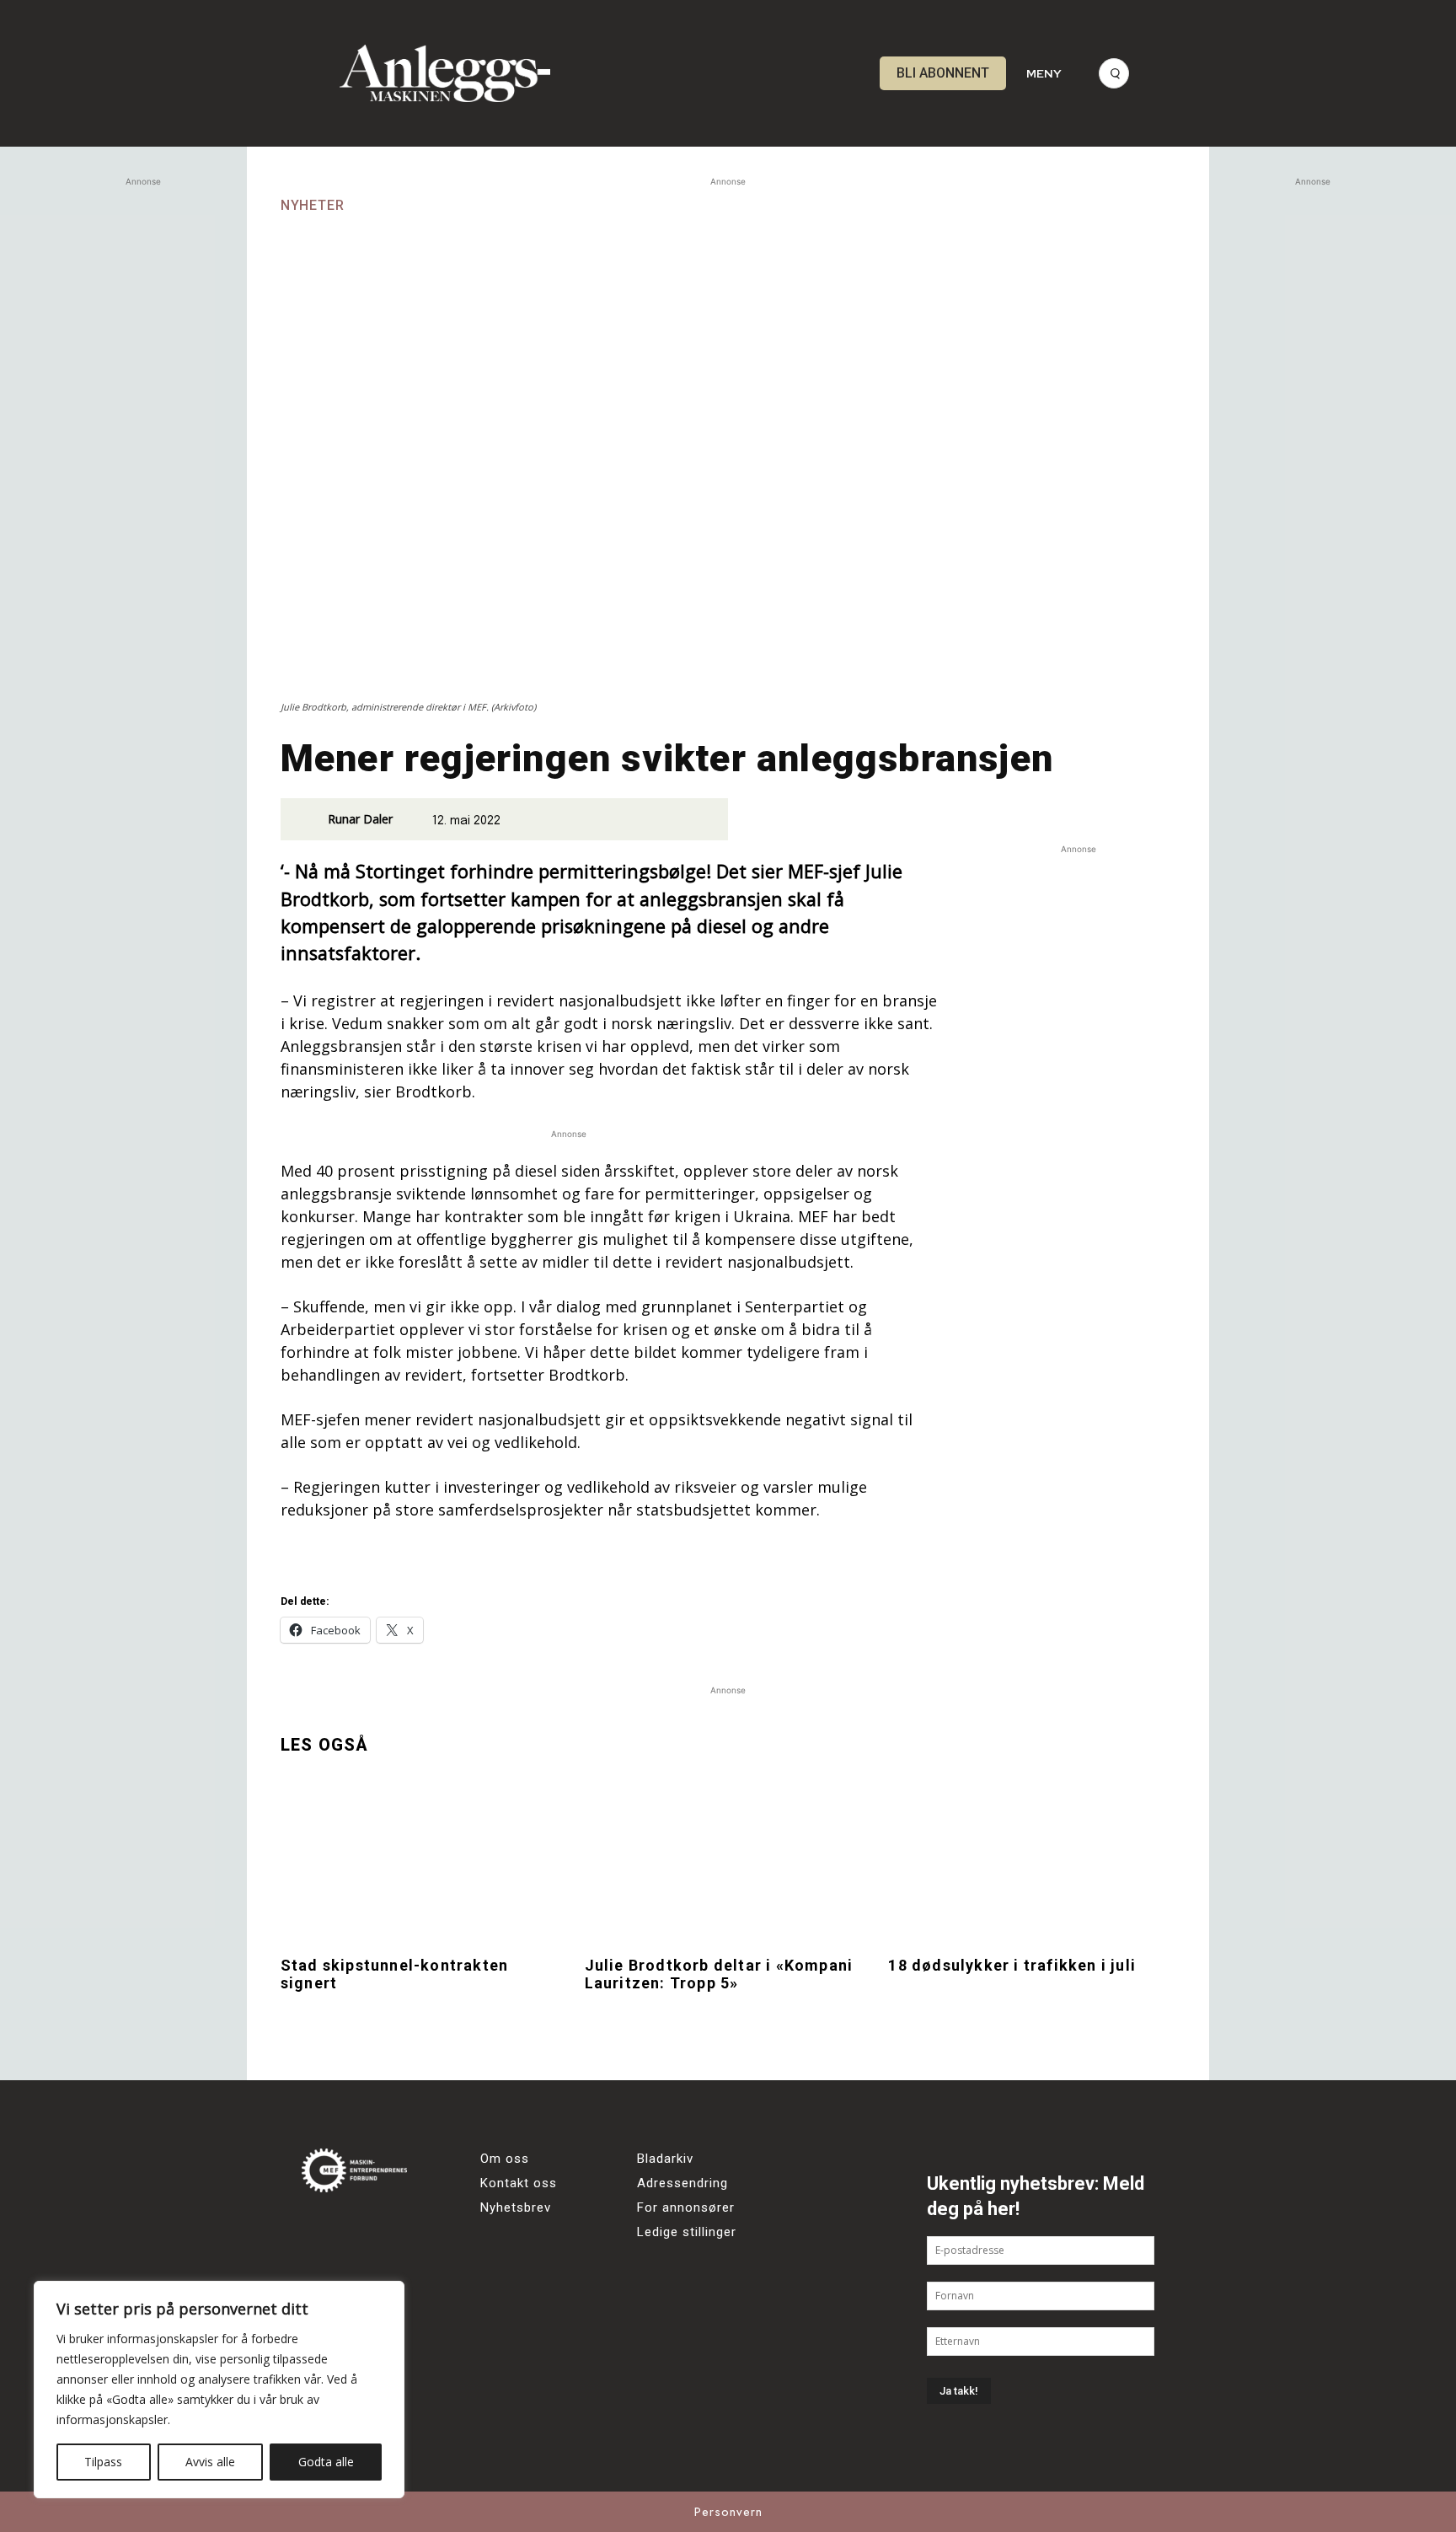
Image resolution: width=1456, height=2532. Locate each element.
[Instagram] (367, 2228)
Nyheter (313, 206)
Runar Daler (360, 819)
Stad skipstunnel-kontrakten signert (394, 1974)
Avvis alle (210, 2462)
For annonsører (686, 2207)
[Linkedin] (413, 2228)
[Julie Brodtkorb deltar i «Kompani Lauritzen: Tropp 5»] (728, 1859)
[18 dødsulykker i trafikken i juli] (1032, 1859)
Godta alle (326, 2462)
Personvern (728, 2512)
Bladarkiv (665, 2159)
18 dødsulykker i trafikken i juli (1012, 1965)
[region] (219, 2390)
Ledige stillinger (687, 2232)
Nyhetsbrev (516, 2207)
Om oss (505, 2159)
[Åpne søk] (1114, 73)
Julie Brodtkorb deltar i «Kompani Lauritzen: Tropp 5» (719, 1974)
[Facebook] (321, 2228)
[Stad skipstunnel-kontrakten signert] (424, 1859)
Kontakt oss (519, 2183)
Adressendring (682, 2183)
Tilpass (103, 2462)
